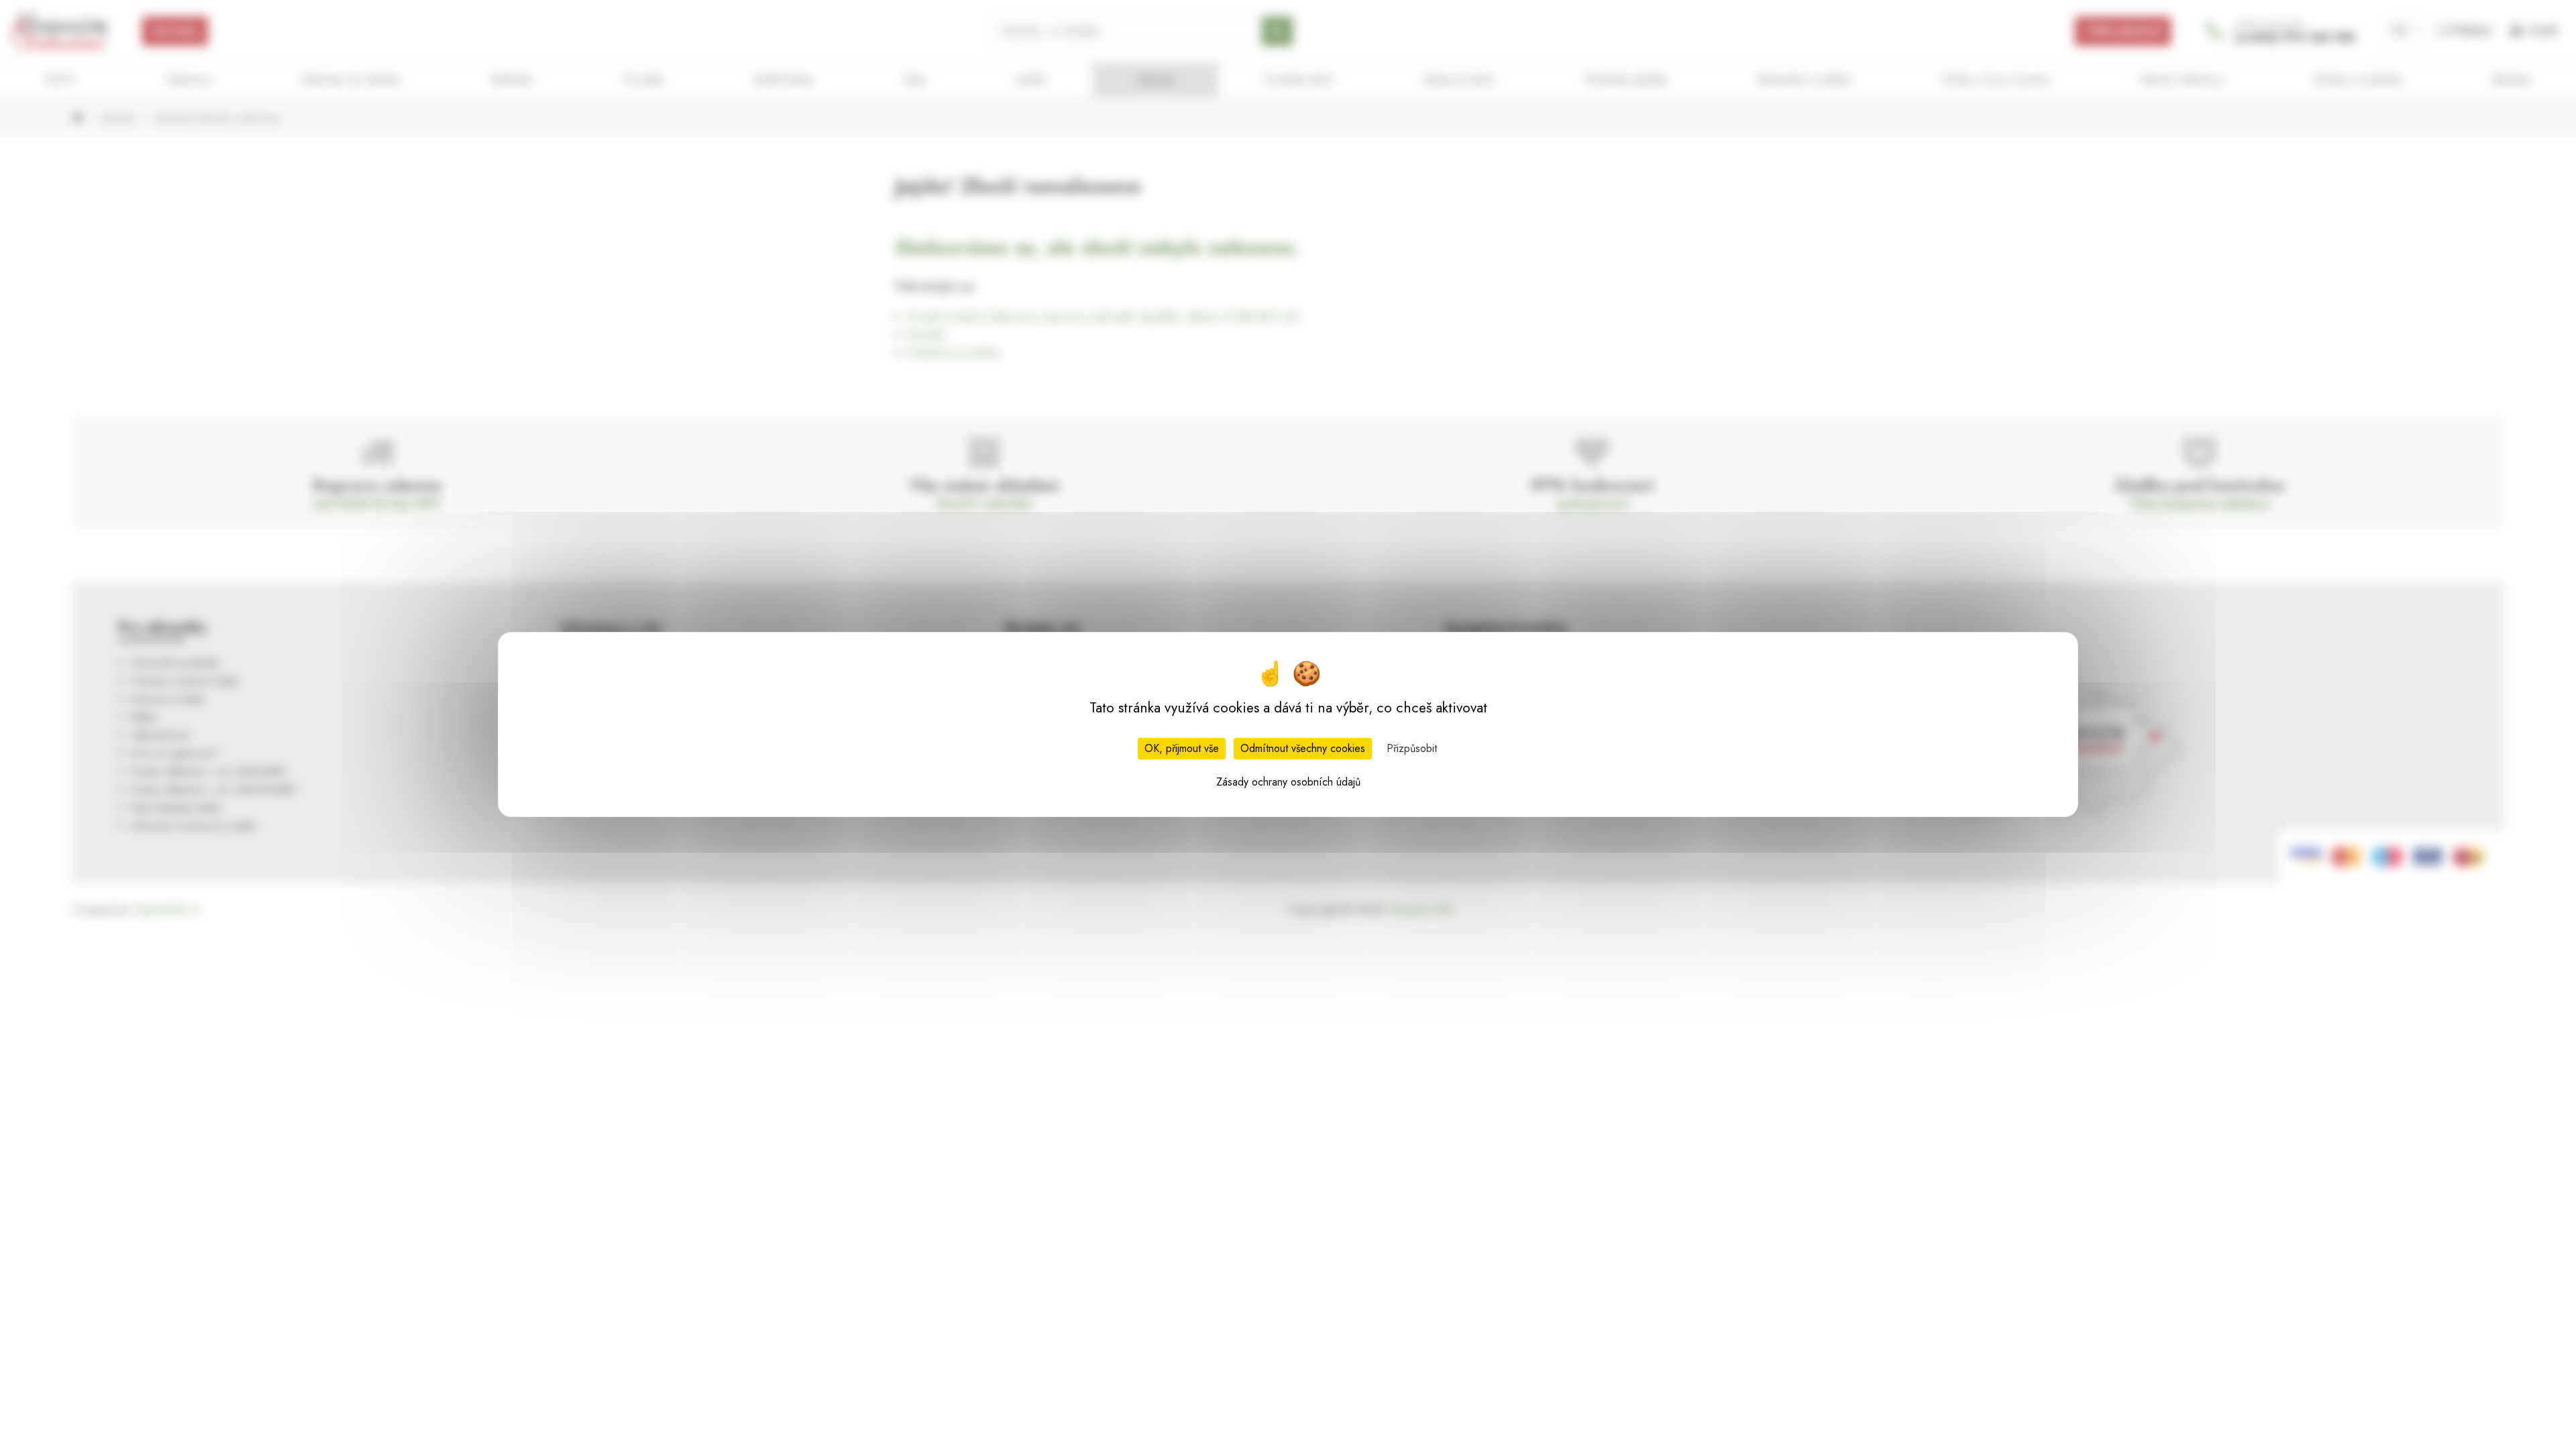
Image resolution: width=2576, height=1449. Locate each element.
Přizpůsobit (1412, 748)
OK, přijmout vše (1182, 748)
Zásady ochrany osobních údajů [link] (1288, 782)
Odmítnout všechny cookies (1303, 748)
